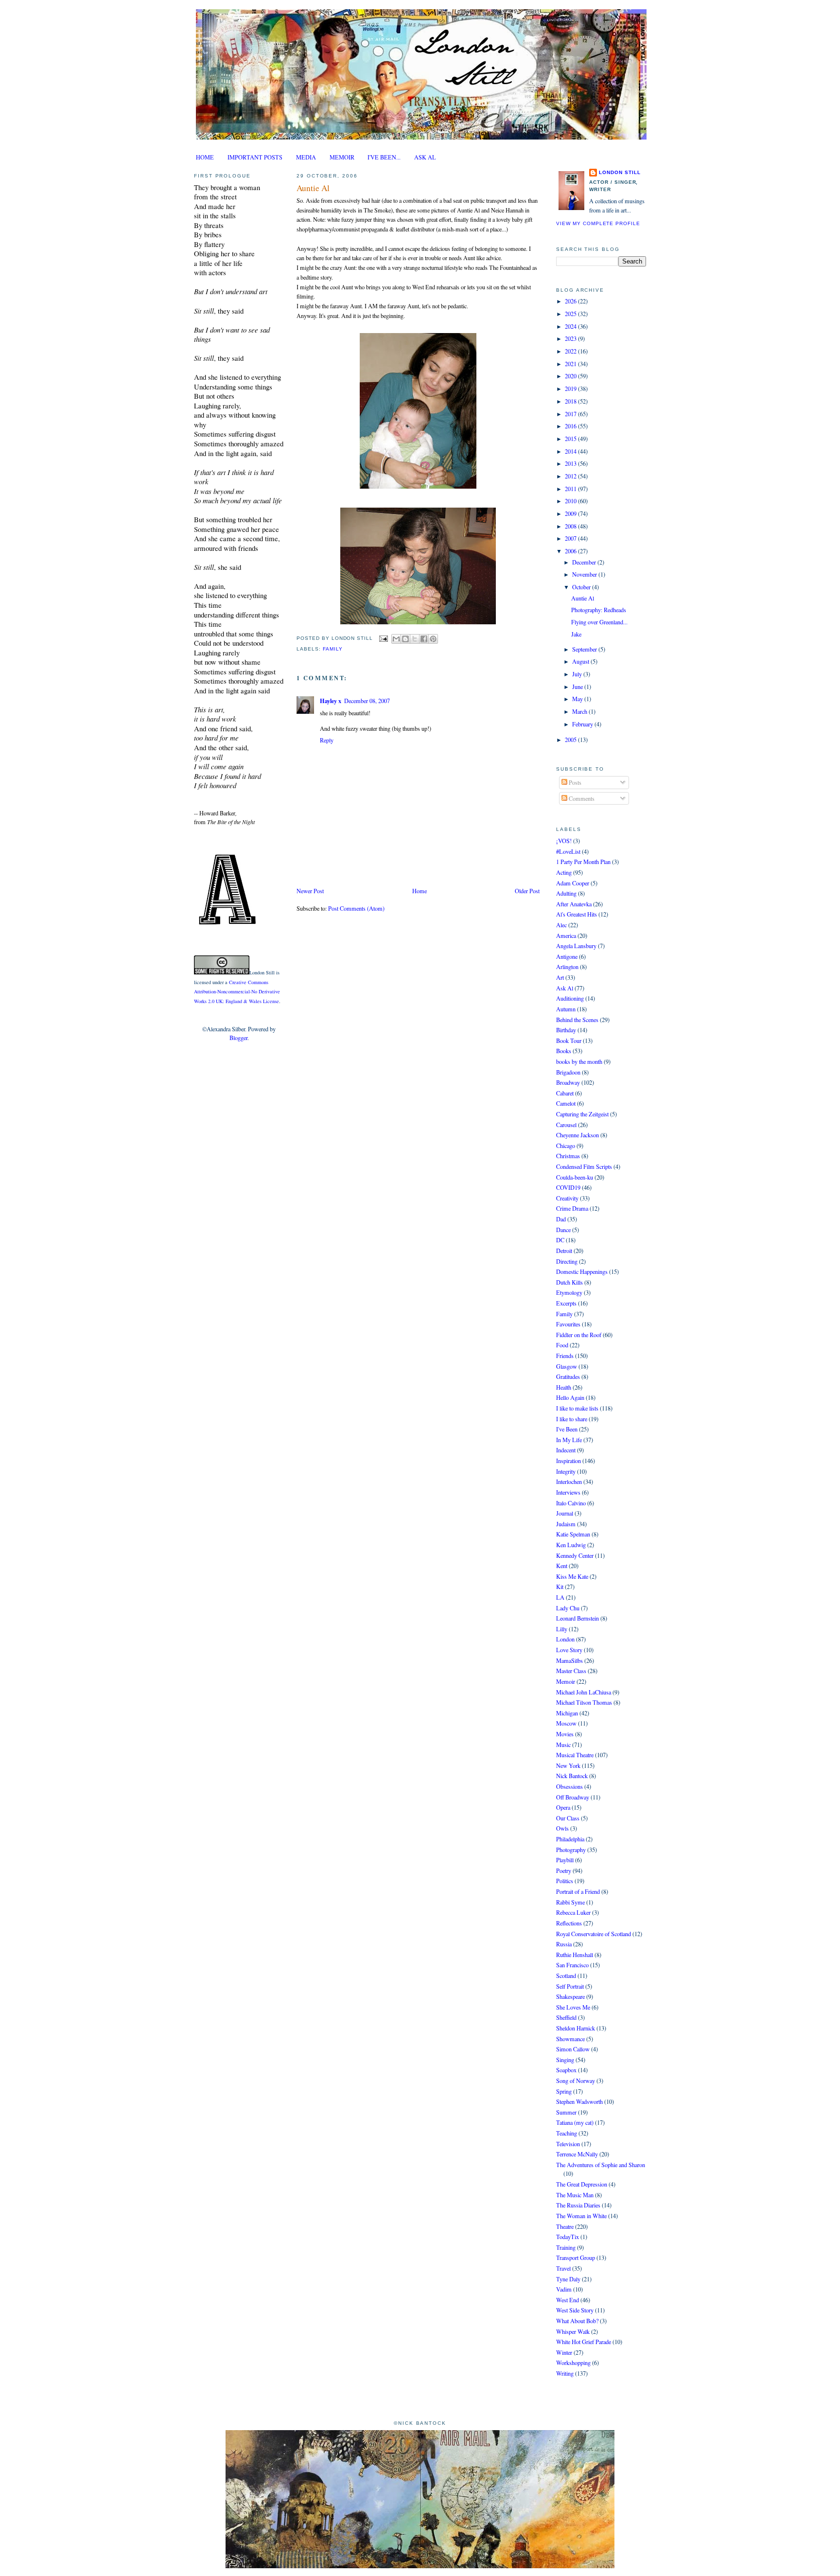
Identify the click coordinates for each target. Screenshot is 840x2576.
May (578, 699)
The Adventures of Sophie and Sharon (601, 2165)
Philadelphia (570, 1839)
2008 (571, 526)
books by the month (579, 1061)
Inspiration (569, 1461)
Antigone (567, 956)
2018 (571, 401)
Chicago (566, 1146)
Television (568, 2144)
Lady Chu (568, 1608)
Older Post (527, 891)
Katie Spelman (573, 1534)
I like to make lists (577, 1408)
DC (560, 1240)
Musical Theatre (575, 1755)
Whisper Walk (573, 2331)
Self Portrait (570, 1986)
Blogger (238, 1038)
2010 (571, 501)
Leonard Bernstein (577, 1618)
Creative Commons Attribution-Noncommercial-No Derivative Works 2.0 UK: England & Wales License (237, 992)
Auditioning (570, 998)
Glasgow (567, 1366)
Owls (562, 1828)
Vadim (564, 2289)
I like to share (572, 1419)
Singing (565, 2060)
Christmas (568, 1156)
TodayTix (568, 2237)
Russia (564, 1944)
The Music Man (575, 2195)
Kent (562, 1566)
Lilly (562, 1629)
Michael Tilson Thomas (584, 1702)
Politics (565, 1881)
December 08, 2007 (367, 701)
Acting (564, 872)
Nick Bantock (572, 1776)
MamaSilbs (569, 1660)
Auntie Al (313, 188)
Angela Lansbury (576, 946)
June (578, 687)
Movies (565, 1734)
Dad (561, 1219)
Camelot (566, 1103)
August (581, 661)
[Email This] (396, 639)
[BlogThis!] (405, 639)
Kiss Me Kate (572, 1576)
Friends (565, 1356)
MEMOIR (342, 157)
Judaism (566, 1524)
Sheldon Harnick (576, 2028)
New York (568, 1765)
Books (564, 1051)
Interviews (568, 1492)
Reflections (569, 1923)
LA (560, 1597)
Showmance (570, 2039)
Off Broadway (573, 1797)
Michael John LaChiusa (584, 1692)
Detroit (564, 1251)
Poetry (564, 1870)
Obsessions (569, 1786)
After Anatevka (574, 904)
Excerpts (566, 1303)
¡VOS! (564, 841)
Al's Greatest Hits (577, 914)
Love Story (569, 1650)
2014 (571, 451)
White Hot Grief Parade (584, 2342)
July (578, 674)
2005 (571, 740)
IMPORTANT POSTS (255, 157)
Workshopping (573, 2363)
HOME (205, 157)
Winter (564, 2352)
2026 (571, 301)
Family (333, 649)
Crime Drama (572, 1208)
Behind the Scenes (577, 1020)
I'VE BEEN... (384, 157)
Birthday (566, 1030)
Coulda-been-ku (575, 1177)
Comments (581, 798)
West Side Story (575, 2310)
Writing (565, 2373)
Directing (567, 1261)
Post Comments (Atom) (356, 908)
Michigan (567, 1713)
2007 (571, 538)
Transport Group (576, 2258)
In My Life (569, 1440)
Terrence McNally (577, 2154)
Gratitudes (568, 1376)
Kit (560, 1587)
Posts (574, 782)
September (585, 649)
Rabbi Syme (570, 1902)
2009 (571, 513)
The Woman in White (581, 2216)
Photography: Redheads (599, 610)
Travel (563, 2268)
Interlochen (569, 1482)
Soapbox (566, 2070)
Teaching (567, 2133)
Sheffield (566, 2017)
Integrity (566, 1471)
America (566, 935)
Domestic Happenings (582, 1271)
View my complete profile (598, 223)
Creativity (567, 1198)
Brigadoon (568, 1072)
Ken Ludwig (571, 1545)
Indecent (566, 1450)
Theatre (565, 2226)
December (585, 562)
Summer (566, 2112)
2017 (571, 414)
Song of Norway (576, 2081)
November (585, 574)
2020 (571, 376)
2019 (571, 388)
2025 (571, 314)
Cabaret (565, 1093)
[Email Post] (383, 638)
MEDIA (306, 157)
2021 (571, 364)
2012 (571, 476)
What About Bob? (577, 2321)
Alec (561, 925)
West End (568, 2300)
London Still (620, 172)
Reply (327, 740)
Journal (565, 1513)
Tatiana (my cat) (575, 2122)
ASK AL (425, 157)
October (582, 587)
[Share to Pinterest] (433, 639)
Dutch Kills (569, 1282)
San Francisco (572, 1965)
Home (420, 891)
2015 (571, 439)
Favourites (568, 1324)
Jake (576, 634)
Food (562, 1345)
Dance (563, 1230)
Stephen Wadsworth (579, 2101)
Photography (571, 1850)
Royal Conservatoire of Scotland (594, 1934)
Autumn (566, 1009)
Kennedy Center (575, 1555)
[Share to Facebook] (424, 639)
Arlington (567, 967)
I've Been (567, 1429)
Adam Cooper (573, 883)
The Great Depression (582, 2184)
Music (563, 1745)
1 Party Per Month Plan (583, 862)
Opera (563, 1807)
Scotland (566, 1976)
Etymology (569, 1292)
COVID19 (568, 1187)
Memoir (566, 1681)
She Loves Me (573, 2007)
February (583, 724)
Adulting (566, 893)
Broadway (568, 1082)
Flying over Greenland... (599, 622)
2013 (571, 463)
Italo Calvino (571, 1503)
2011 (571, 489)
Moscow (566, 1723)
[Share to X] (415, 639)
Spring (564, 2091)
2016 (571, 426)
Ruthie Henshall (575, 1955)
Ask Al (565, 988)
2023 (571, 338)
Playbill (565, 1860)
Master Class (571, 1671)
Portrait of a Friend (578, 1891)
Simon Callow (573, 2049)
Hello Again (570, 1397)
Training (566, 2247)
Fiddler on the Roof (579, 1335)
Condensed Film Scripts (584, 1166)
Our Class (568, 1818)
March (580, 711)
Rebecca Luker (573, 1912)
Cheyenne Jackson (577, 1135)
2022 (571, 351)
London (565, 1639)
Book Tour (569, 1041)
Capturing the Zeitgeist (582, 1114)
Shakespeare (570, 1996)
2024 (571, 326)
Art (560, 977)
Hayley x (331, 701)
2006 (571, 551)
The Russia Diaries (578, 2205)
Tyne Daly (568, 2279)
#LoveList (568, 851)
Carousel (566, 1125)
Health (564, 1387)
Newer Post (310, 891)
